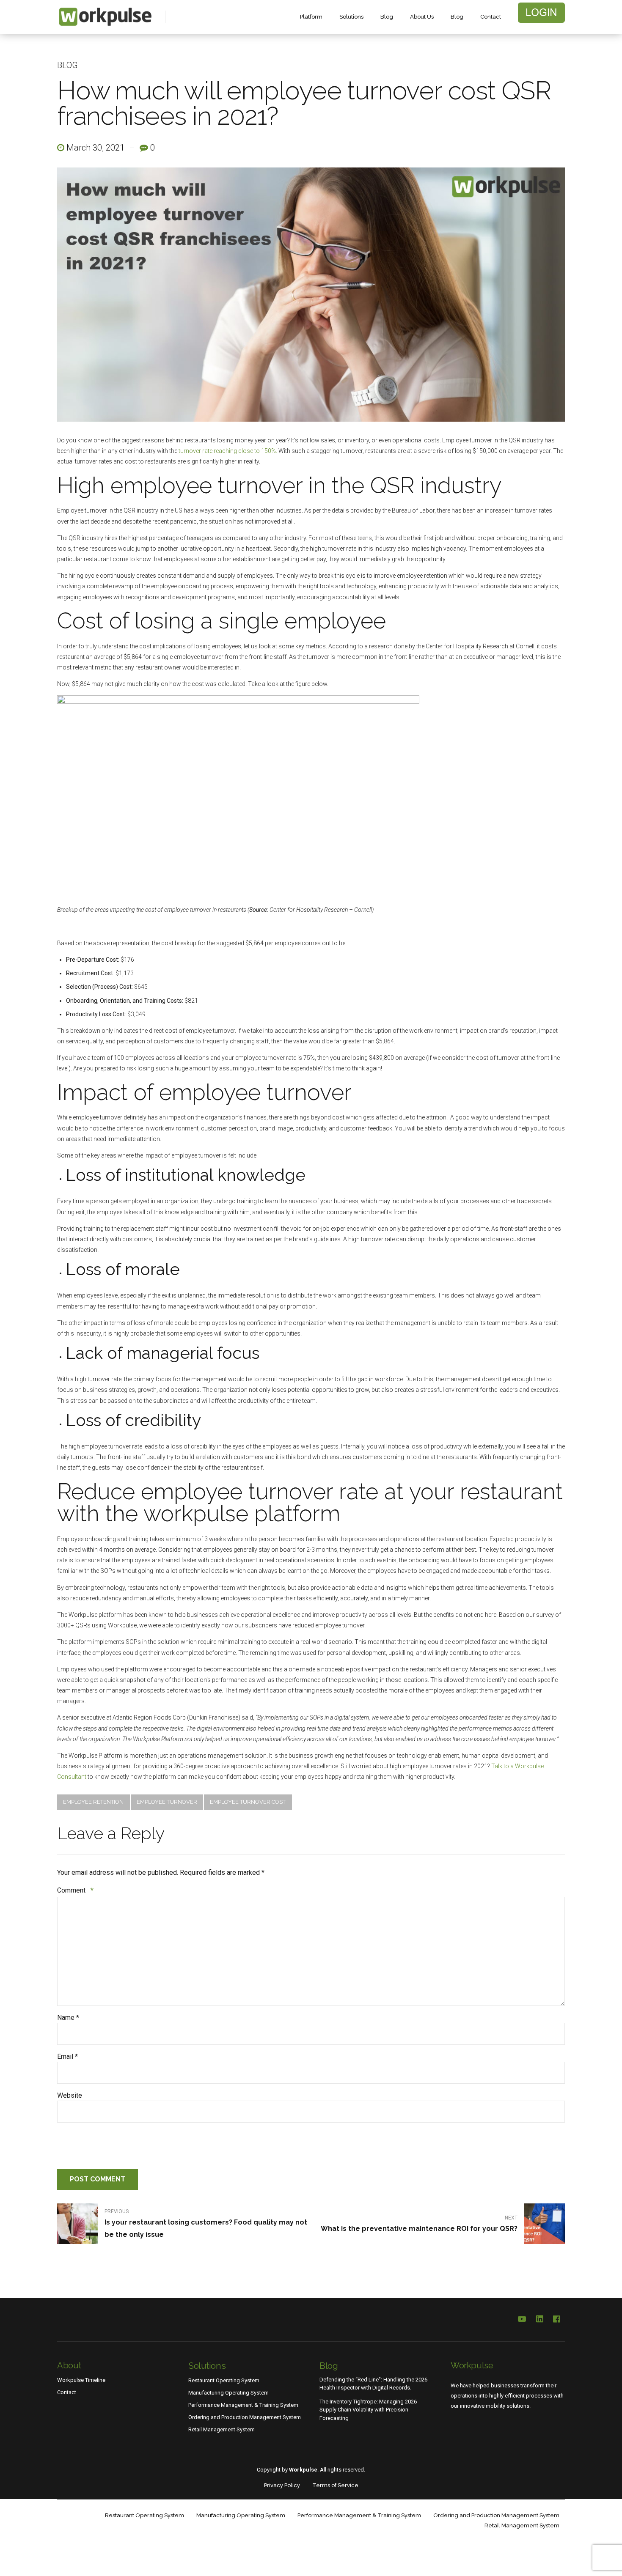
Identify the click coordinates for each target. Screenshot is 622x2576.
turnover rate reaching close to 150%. (228, 451)
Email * (67, 2056)
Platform (311, 17)
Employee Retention (93, 1802)
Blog (387, 17)
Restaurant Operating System (224, 2380)
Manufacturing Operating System (228, 2393)
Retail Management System (222, 2429)
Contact (491, 17)
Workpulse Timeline (81, 2380)
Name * (68, 2018)
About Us (422, 17)
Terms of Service (335, 2485)
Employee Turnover (167, 1802)
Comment (75, 1890)
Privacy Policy (282, 2485)
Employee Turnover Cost (248, 1802)
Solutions (351, 17)
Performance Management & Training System (243, 2405)
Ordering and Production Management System (245, 2417)
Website (70, 2095)
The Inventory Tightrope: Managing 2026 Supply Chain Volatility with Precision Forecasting (368, 2410)
